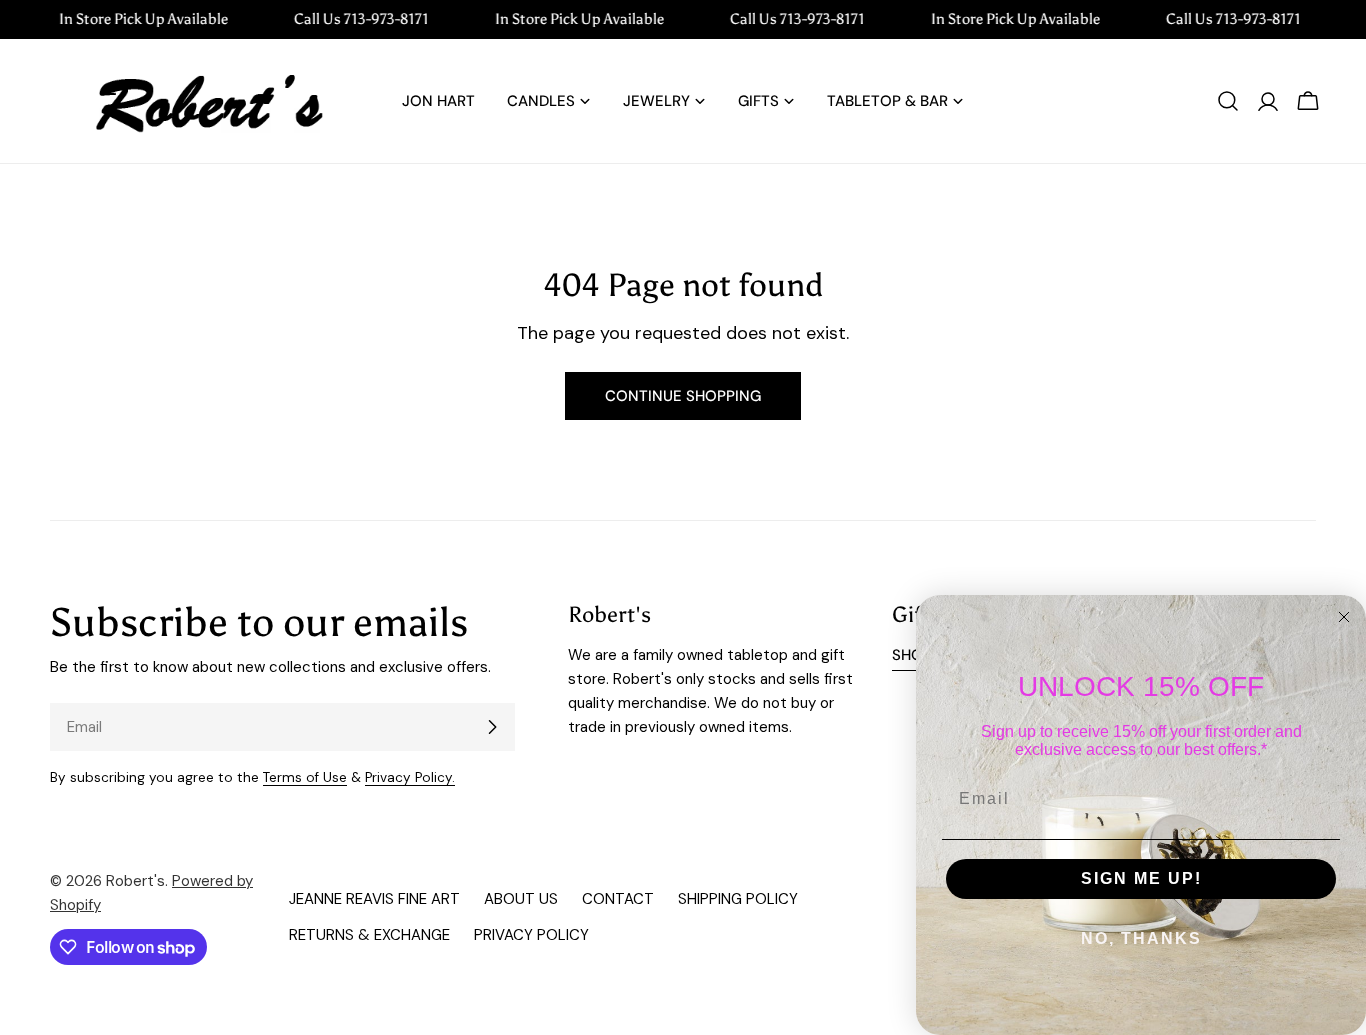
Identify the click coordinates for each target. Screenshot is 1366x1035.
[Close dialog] (1344, 617)
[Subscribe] (492, 727)
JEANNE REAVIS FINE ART (374, 899)
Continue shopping (683, 396)
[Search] (1228, 101)
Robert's (135, 881)
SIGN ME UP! (1141, 878)
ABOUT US (521, 899)
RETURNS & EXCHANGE (369, 935)
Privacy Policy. (410, 777)
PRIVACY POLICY (531, 935)
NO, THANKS (1141, 938)
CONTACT (618, 899)
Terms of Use (305, 777)
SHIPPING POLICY (738, 899)
